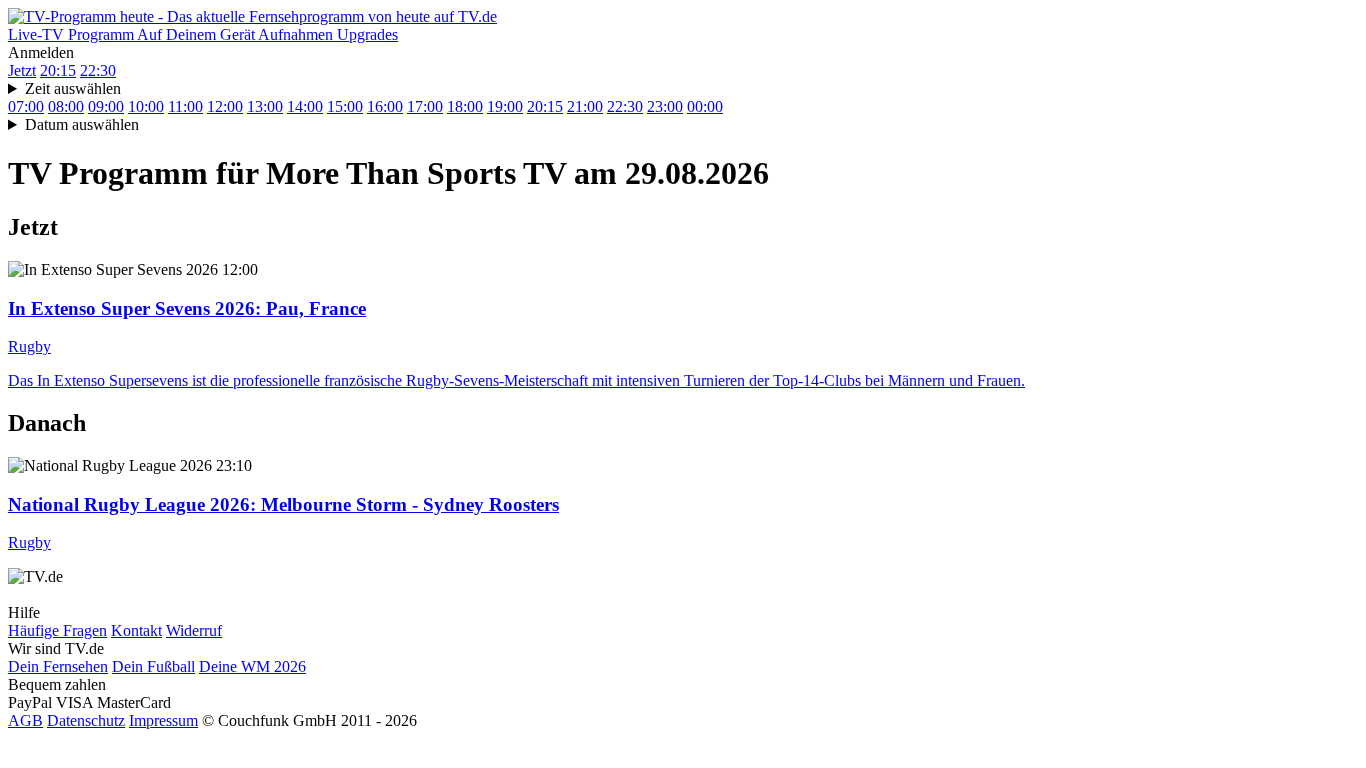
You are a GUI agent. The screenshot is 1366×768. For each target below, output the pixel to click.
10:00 (146, 106)
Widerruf (194, 630)
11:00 (185, 106)
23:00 (665, 106)
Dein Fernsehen (58, 666)
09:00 (106, 106)
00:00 (705, 106)
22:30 (98, 70)
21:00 (585, 106)
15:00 (345, 106)
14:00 (305, 106)
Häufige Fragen (57, 630)
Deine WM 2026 (252, 666)
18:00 (465, 106)
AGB (25, 720)
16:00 (385, 106)
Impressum (163, 720)
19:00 (505, 106)
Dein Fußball (153, 666)
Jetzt (22, 70)
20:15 (58, 70)
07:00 (26, 106)
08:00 (66, 106)
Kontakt (136, 630)
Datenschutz (86, 720)
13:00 (265, 106)
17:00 (425, 106)
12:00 (225, 106)
